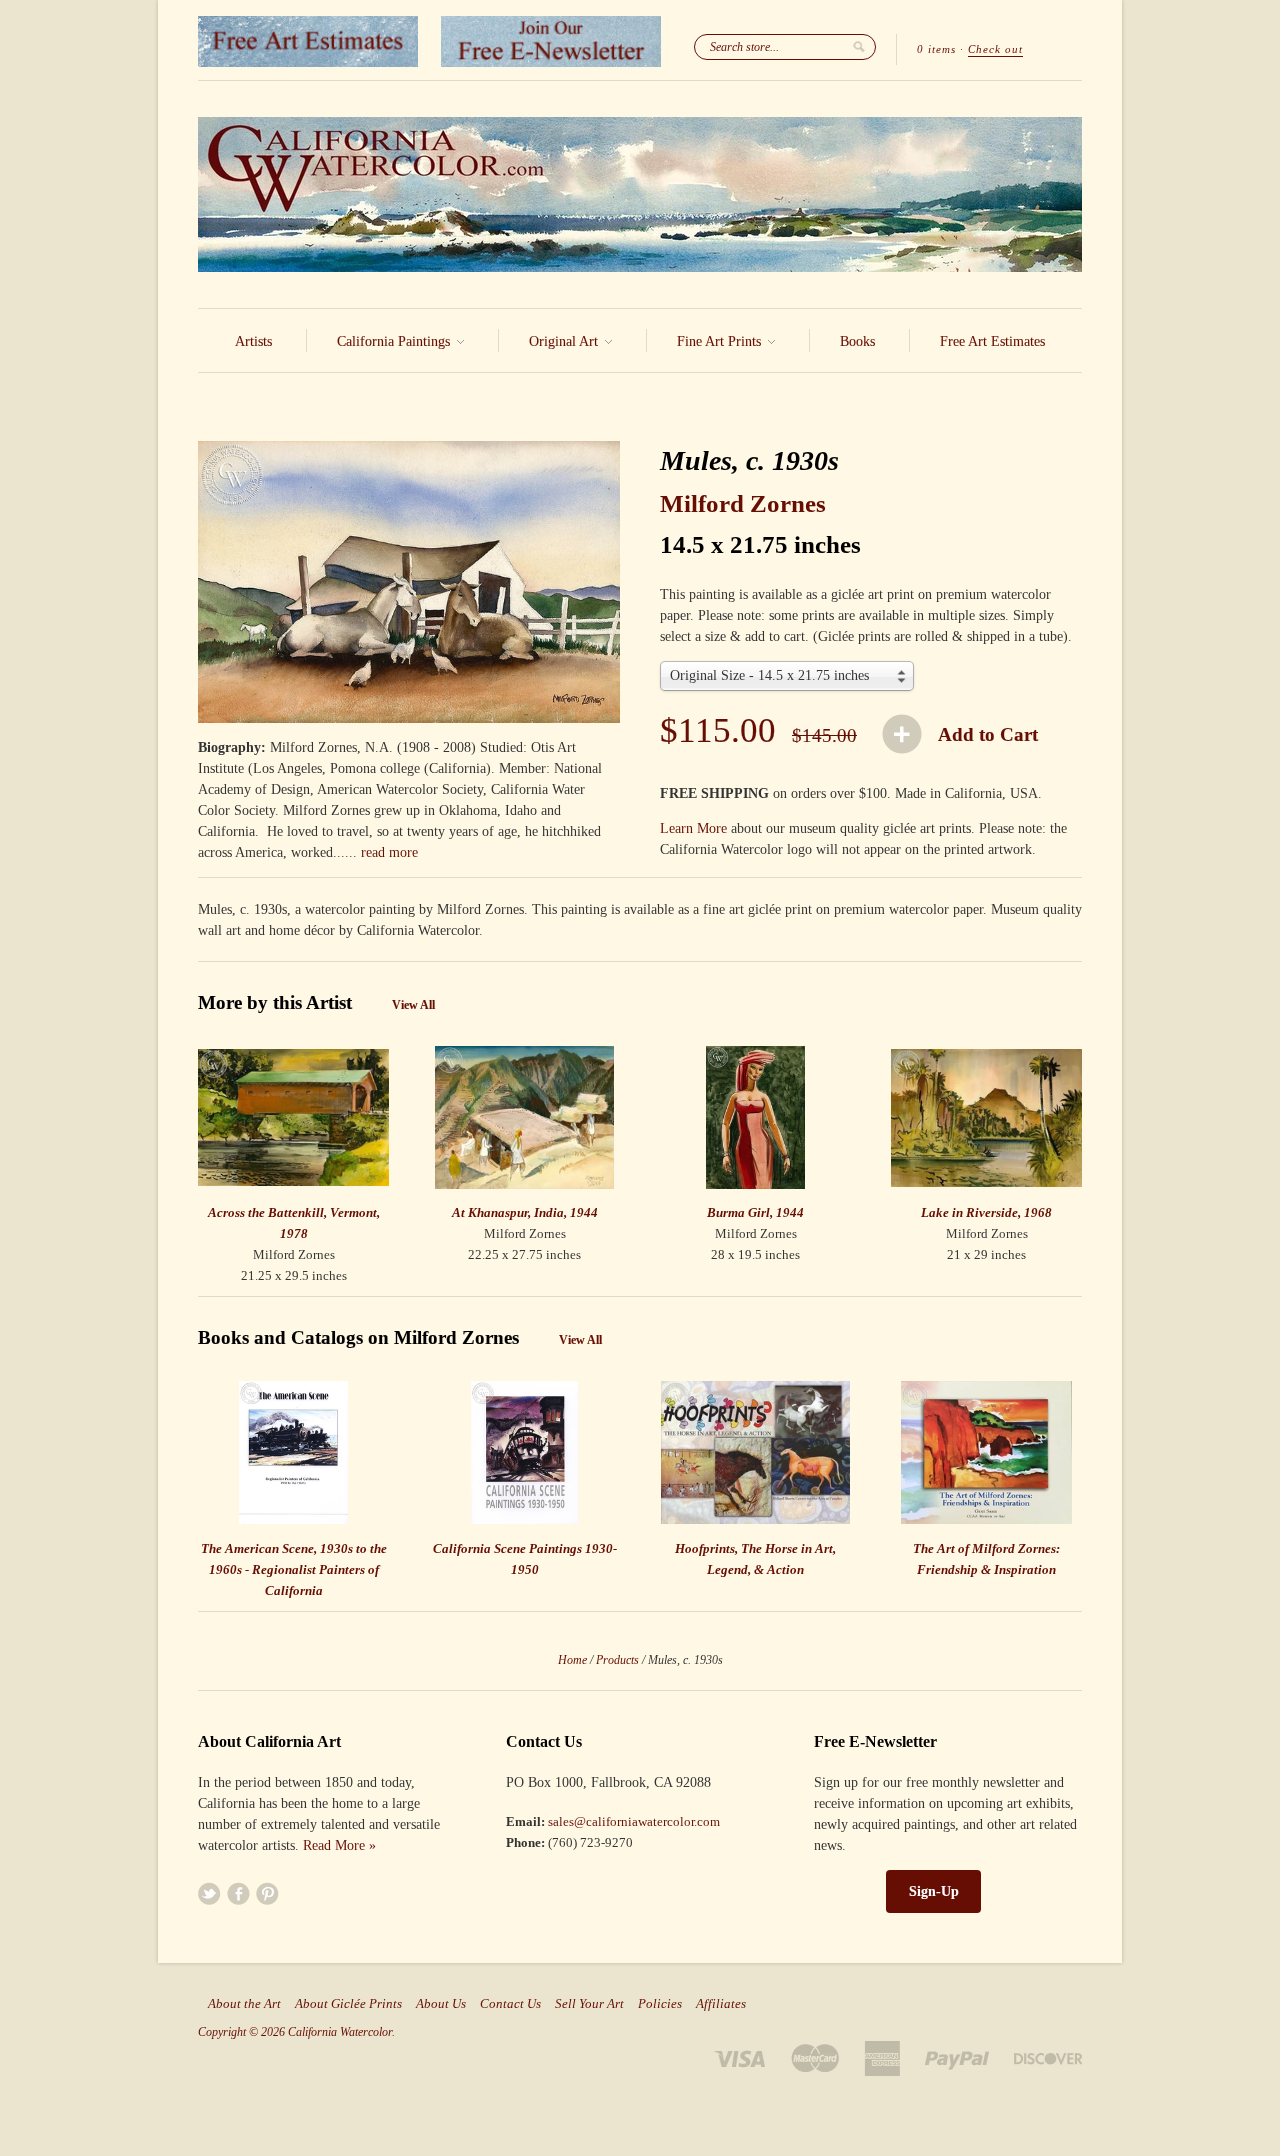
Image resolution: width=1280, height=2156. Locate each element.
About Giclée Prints (348, 2004)
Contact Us (510, 2004)
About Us (441, 2004)
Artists (253, 341)
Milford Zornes (743, 503)
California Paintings (395, 341)
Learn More (693, 828)
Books (857, 341)
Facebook (238, 1893)
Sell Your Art (589, 2004)
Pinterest (267, 1893)
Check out (995, 49)
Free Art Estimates (992, 341)
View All (413, 1005)
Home (572, 1660)
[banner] (640, 194)
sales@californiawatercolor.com (634, 1821)
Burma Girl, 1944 (755, 1212)
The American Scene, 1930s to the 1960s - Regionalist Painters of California (294, 1569)
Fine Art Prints (721, 341)
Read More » (339, 1845)
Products (617, 1660)
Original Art (565, 341)
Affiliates (721, 2004)
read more (389, 852)
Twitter (209, 1893)
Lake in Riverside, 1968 (986, 1212)
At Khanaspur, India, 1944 (525, 1212)
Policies (660, 2004)
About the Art (244, 2004)
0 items (936, 49)
